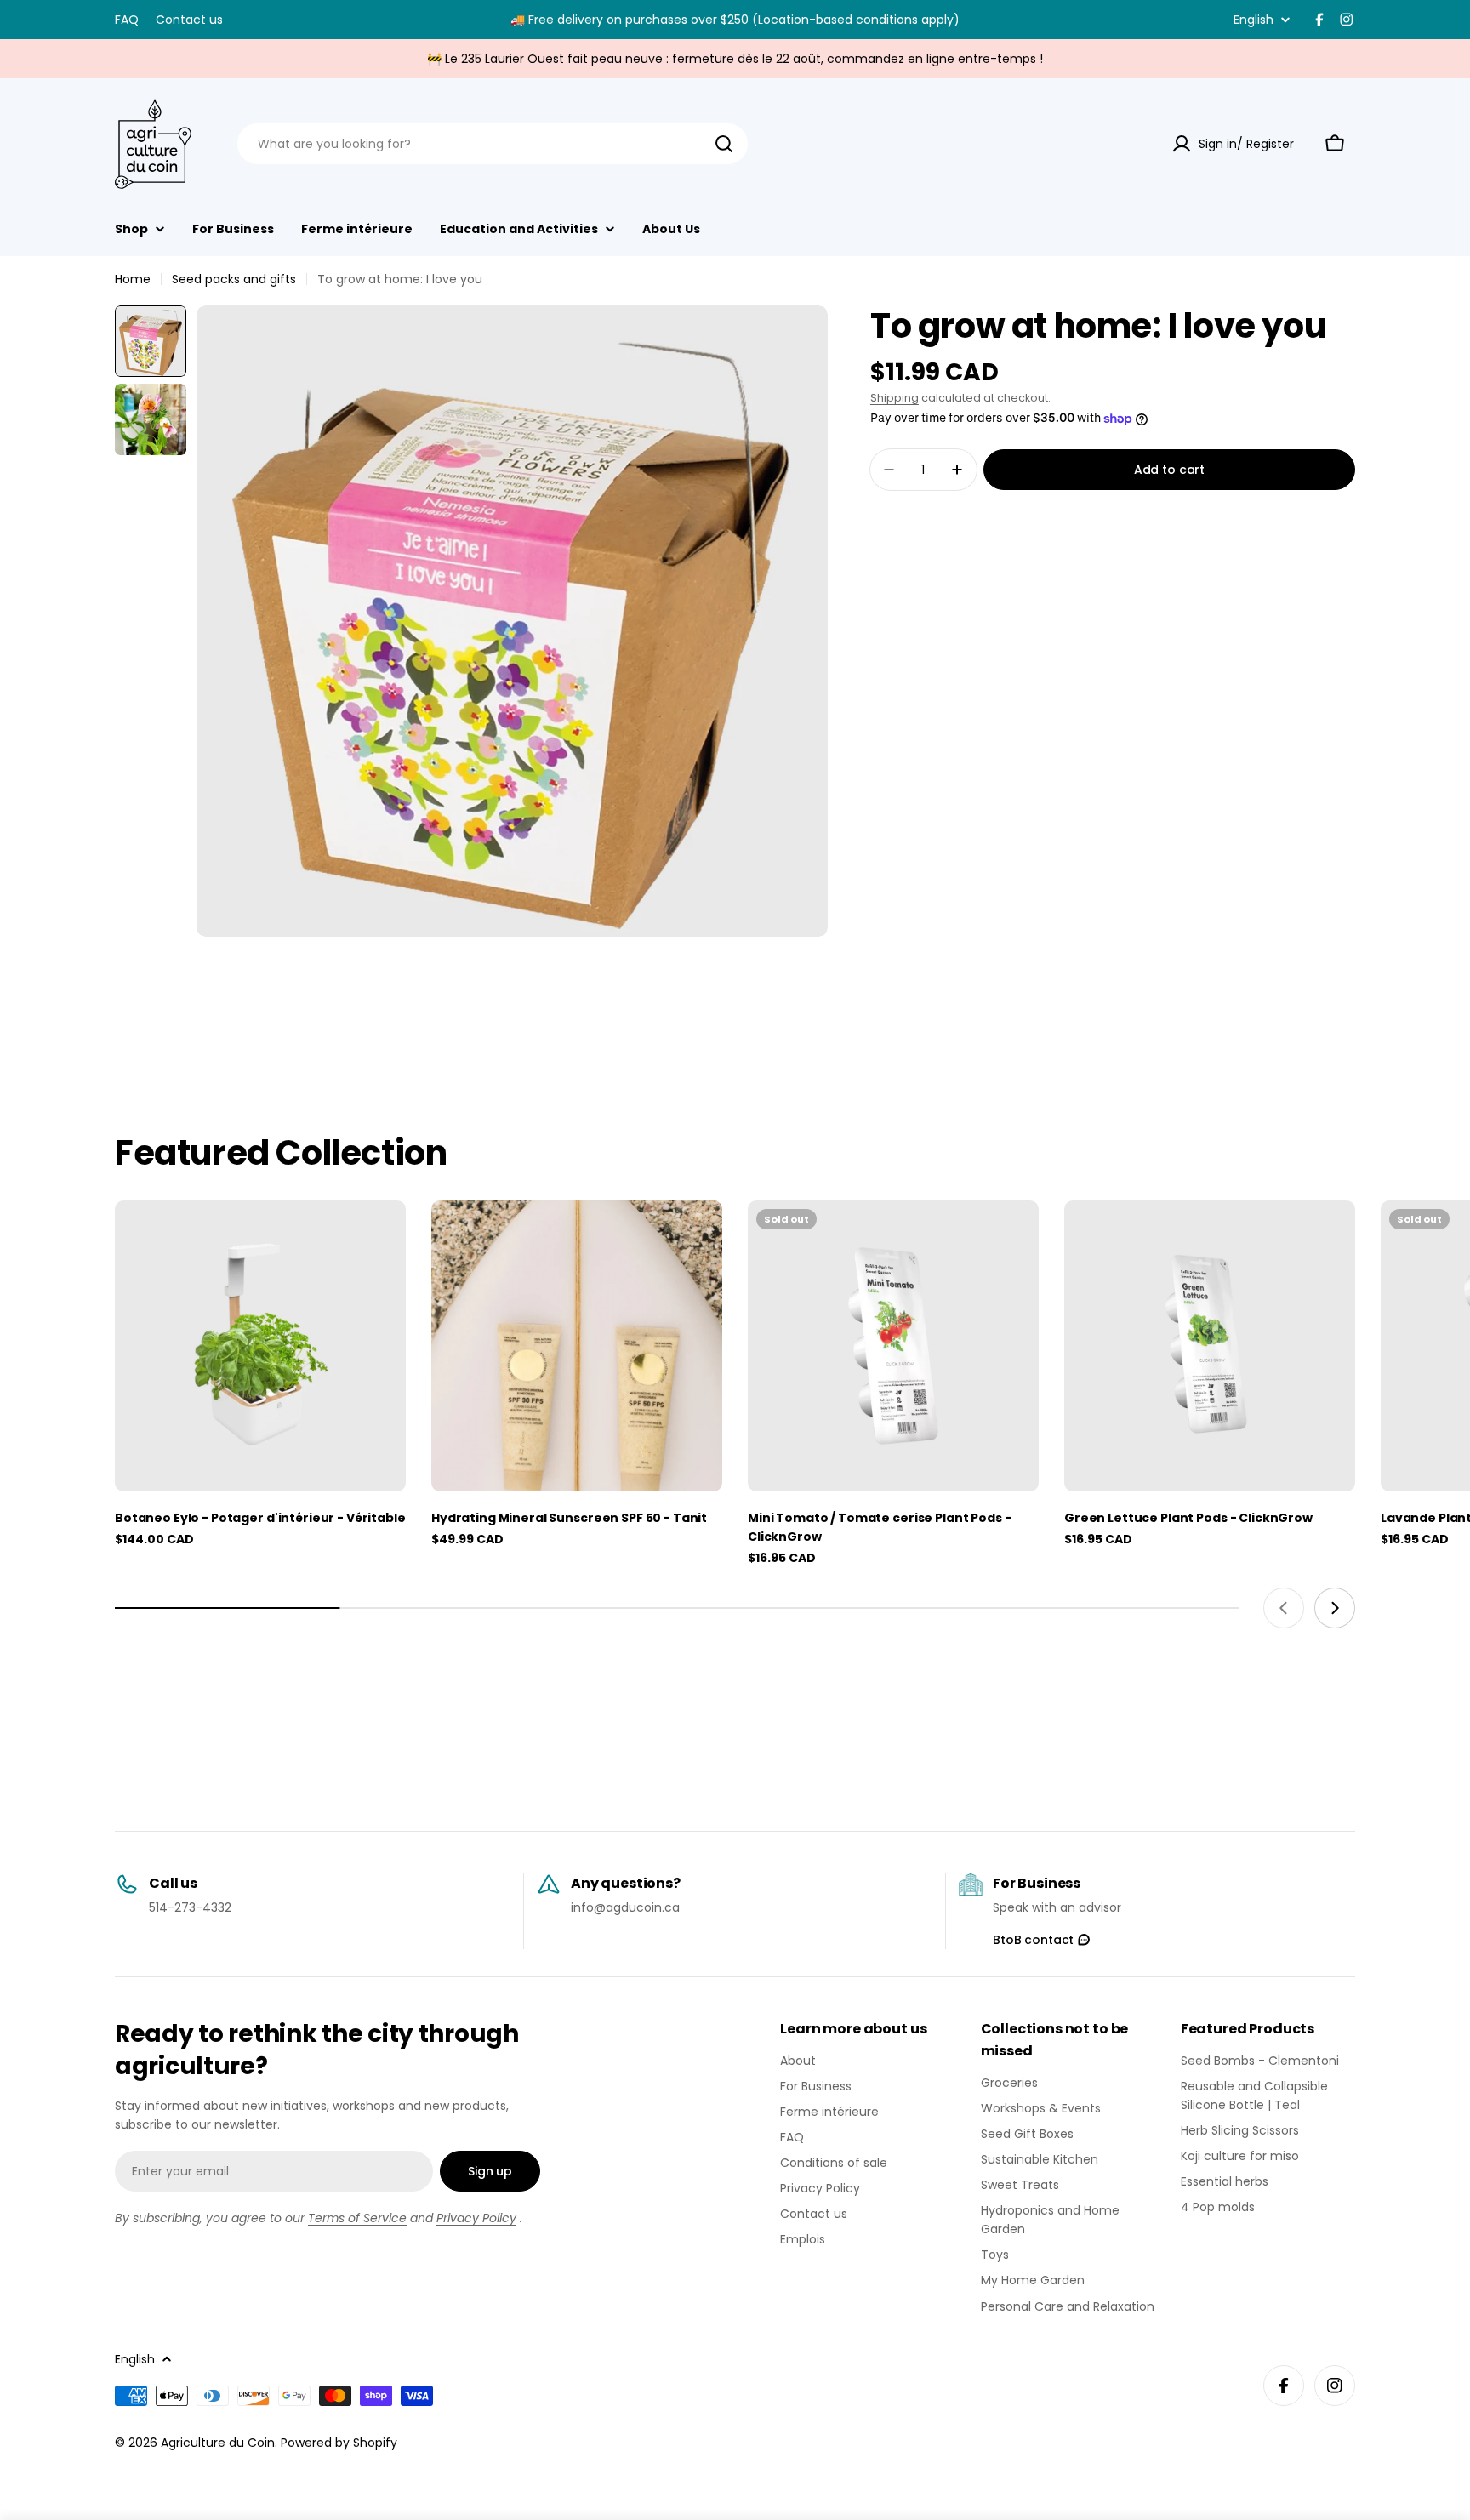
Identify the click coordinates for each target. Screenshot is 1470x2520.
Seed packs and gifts (234, 279)
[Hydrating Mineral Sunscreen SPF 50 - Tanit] (577, 1346)
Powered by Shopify (339, 2443)
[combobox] (493, 144)
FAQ (127, 20)
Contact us (189, 20)
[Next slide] (1335, 1608)
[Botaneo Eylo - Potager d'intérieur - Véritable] (260, 1346)
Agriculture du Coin (218, 2443)
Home (133, 279)
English (1253, 20)
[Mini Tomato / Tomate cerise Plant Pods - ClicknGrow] (893, 1346)
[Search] (724, 144)
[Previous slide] (1284, 1608)
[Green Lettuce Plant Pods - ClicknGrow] (1210, 1346)
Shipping (895, 398)
